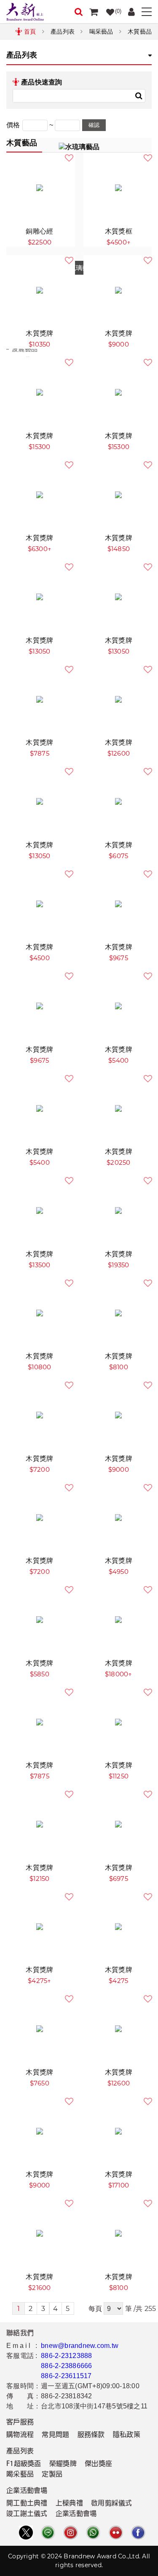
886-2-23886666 (67, 2366)
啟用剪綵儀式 (112, 2504)
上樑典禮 (69, 2504)
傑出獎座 (98, 2464)
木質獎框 (119, 231)
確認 (94, 125)
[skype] (138, 2533)
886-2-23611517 (66, 2376)
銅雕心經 (39, 231)
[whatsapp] (93, 2533)
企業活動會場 (76, 2514)
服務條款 (91, 2435)
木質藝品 (140, 32)
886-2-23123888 (67, 2356)
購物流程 (20, 2435)
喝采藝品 (101, 32)
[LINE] (48, 2533)
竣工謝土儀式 (27, 2514)
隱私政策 (127, 2435)
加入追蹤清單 (69, 158)
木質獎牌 (39, 333)
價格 (13, 125)
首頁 (30, 32)
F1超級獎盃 (24, 2464)
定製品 (52, 2475)
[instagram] (70, 2533)
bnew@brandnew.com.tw (80, 2346)
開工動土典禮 (27, 2504)
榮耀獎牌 (63, 2464)
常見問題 (55, 2435)
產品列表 (63, 32)
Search (139, 96)
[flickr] (116, 2533)
